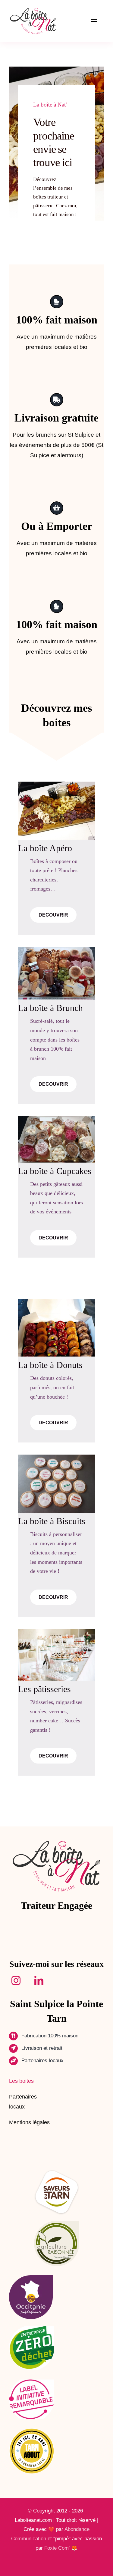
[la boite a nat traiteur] (33, 9)
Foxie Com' (57, 2548)
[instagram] (19, 1980)
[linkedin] (42, 1980)
